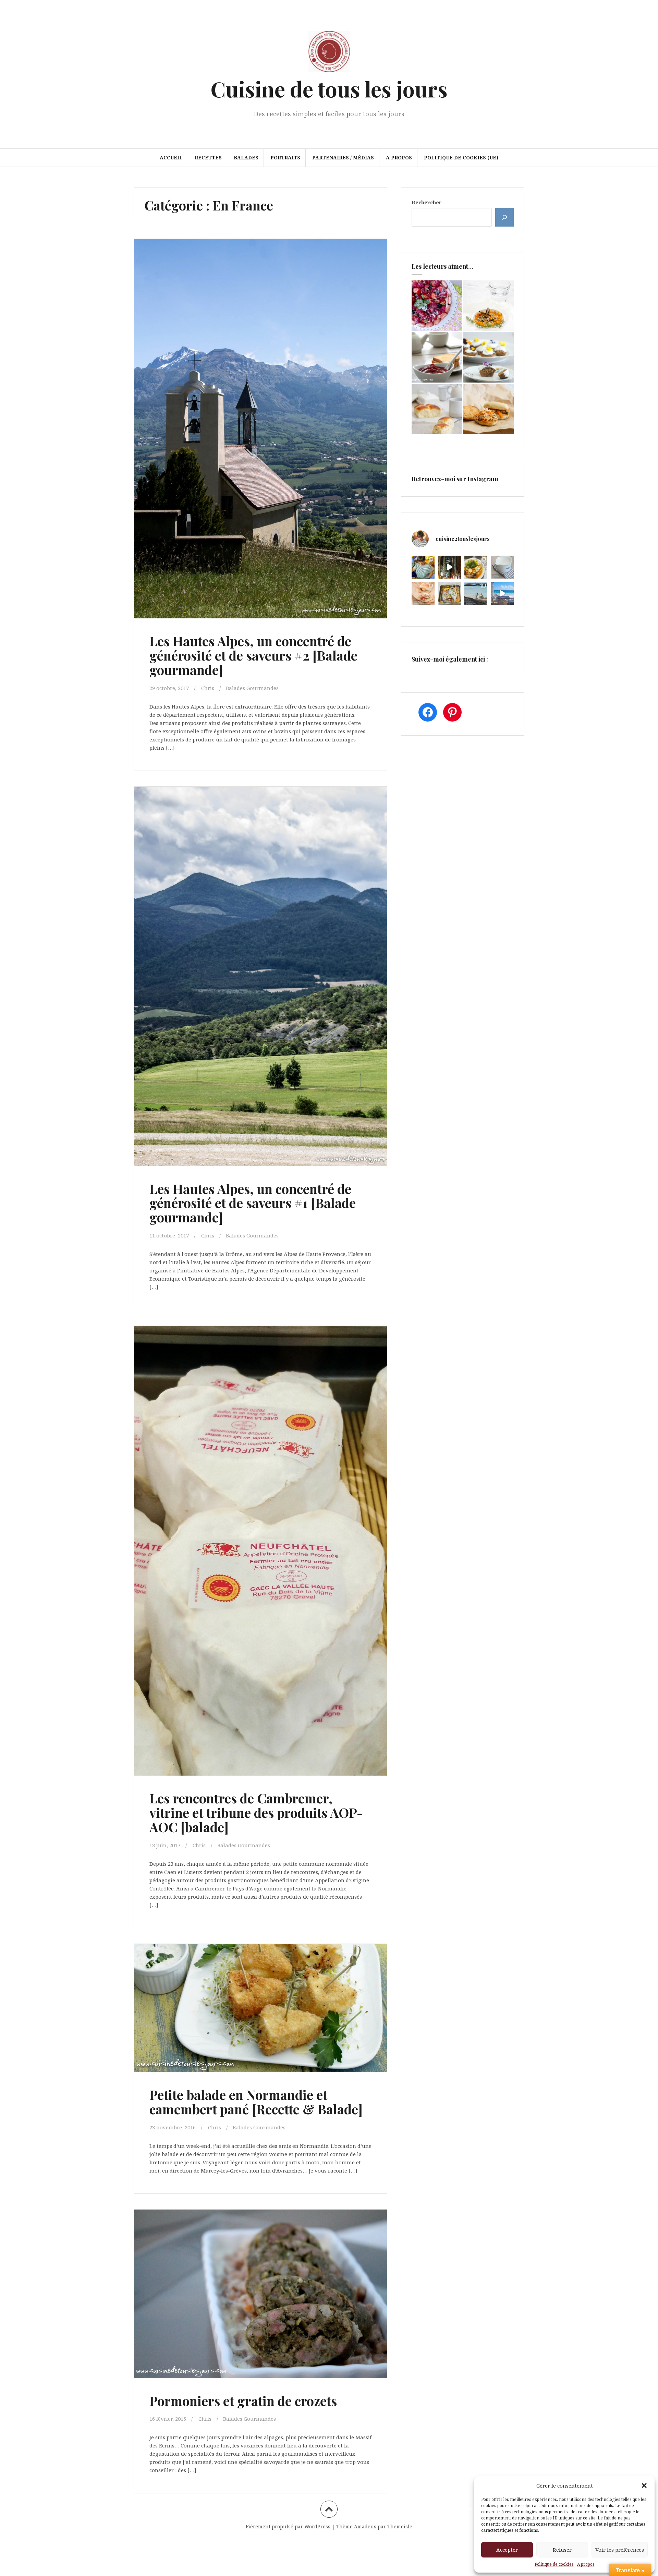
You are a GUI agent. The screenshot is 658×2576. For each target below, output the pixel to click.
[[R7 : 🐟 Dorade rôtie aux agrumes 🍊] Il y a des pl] (449, 594)
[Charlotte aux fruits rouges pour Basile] (437, 306)
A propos (586, 2564)
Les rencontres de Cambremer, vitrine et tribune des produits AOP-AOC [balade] (256, 1812)
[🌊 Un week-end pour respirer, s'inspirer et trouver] (476, 594)
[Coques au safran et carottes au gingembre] (489, 306)
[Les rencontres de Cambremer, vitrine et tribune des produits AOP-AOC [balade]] (260, 1530)
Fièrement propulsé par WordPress (288, 2526)
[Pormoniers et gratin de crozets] (260, 2296)
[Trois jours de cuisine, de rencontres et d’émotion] (423, 567)
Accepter (507, 2550)
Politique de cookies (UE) (461, 158)
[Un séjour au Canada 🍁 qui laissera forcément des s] (449, 567)
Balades (246, 158)
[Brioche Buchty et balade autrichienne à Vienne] (437, 409)
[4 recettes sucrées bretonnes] (489, 357)
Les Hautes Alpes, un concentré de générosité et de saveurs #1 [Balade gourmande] (253, 1203)
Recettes (208, 158)
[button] (644, 2486)
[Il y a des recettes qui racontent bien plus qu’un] (476, 567)
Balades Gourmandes (252, 688)
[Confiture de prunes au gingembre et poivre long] (437, 357)
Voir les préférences (620, 2550)
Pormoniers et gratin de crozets (243, 2401)
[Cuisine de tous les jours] (329, 53)
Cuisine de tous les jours (329, 89)
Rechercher (427, 202)
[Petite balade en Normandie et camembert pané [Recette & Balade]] (260, 2013)
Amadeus (365, 2526)
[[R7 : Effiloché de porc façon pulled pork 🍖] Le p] (423, 594)
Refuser (562, 2550)
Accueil (171, 158)
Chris (208, 688)
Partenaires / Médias (343, 158)
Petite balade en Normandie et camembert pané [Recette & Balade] (256, 2102)
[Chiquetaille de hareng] (489, 409)
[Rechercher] (504, 217)
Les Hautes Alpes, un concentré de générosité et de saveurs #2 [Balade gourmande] (253, 655)
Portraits (285, 158)
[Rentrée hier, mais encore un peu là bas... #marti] (502, 594)
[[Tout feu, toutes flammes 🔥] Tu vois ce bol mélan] (502, 567)
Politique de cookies (554, 2564)
